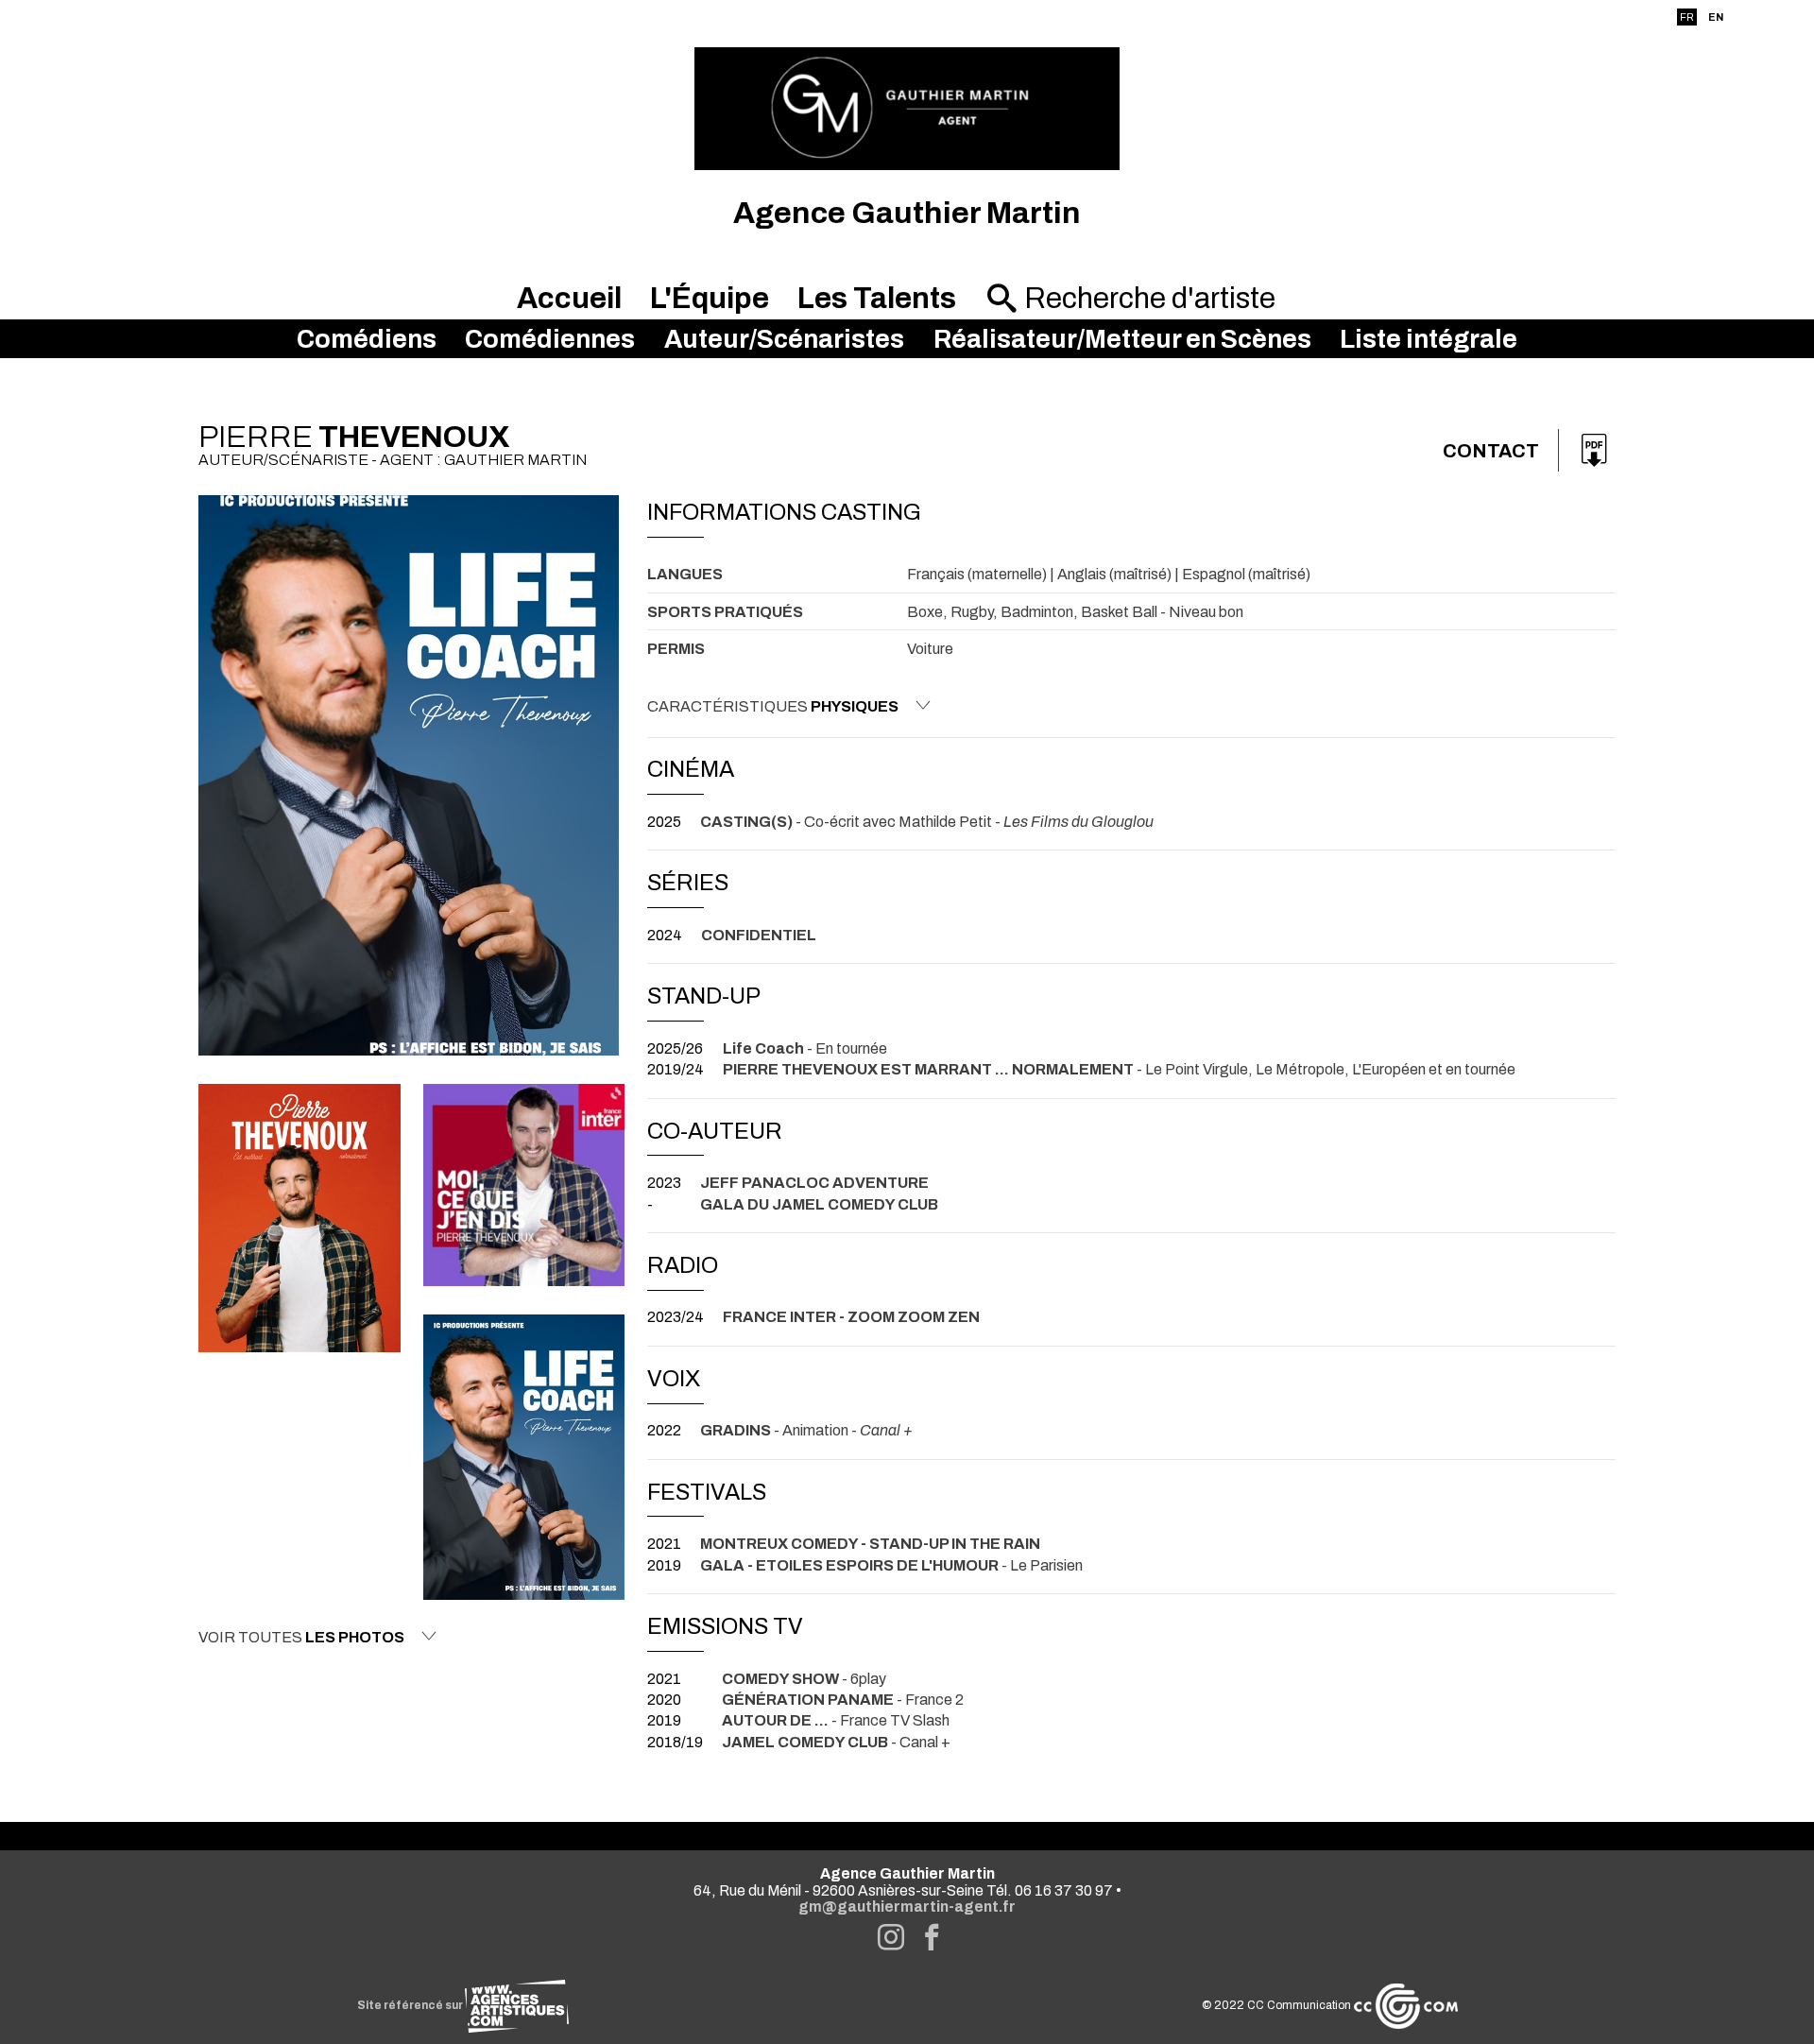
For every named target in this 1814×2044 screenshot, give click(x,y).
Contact (1491, 451)
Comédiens (367, 339)
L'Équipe (710, 298)
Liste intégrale (1429, 339)
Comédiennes (550, 339)
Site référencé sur (411, 2005)
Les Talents (877, 298)
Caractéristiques (773, 706)
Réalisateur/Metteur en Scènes (1122, 339)
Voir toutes (301, 1637)
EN (1716, 17)
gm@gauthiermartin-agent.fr (907, 1907)
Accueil (569, 298)
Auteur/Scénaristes (784, 339)
